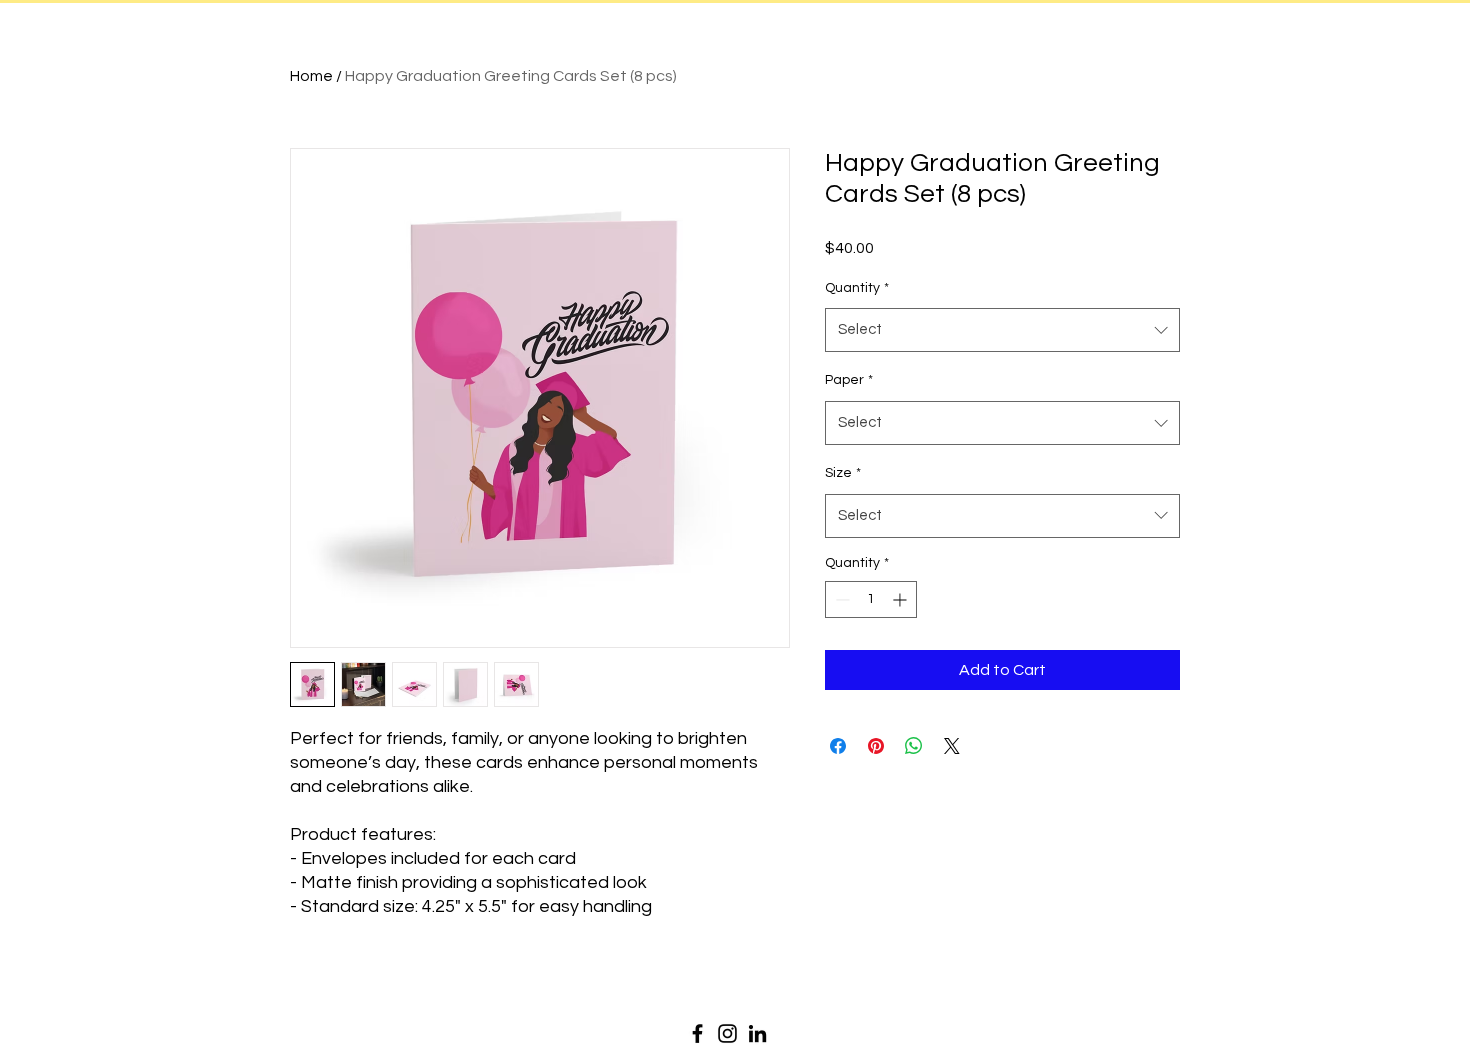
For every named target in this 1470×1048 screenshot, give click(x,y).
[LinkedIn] (757, 1033)
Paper (849, 380)
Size (843, 473)
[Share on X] (952, 746)
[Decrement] (840, 599)
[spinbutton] (871, 599)
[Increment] (901, 599)
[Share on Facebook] (838, 746)
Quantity (857, 288)
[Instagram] (727, 1033)
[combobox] (1002, 330)
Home (311, 76)
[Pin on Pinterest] (876, 746)
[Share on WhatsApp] (914, 746)
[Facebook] (697, 1033)
